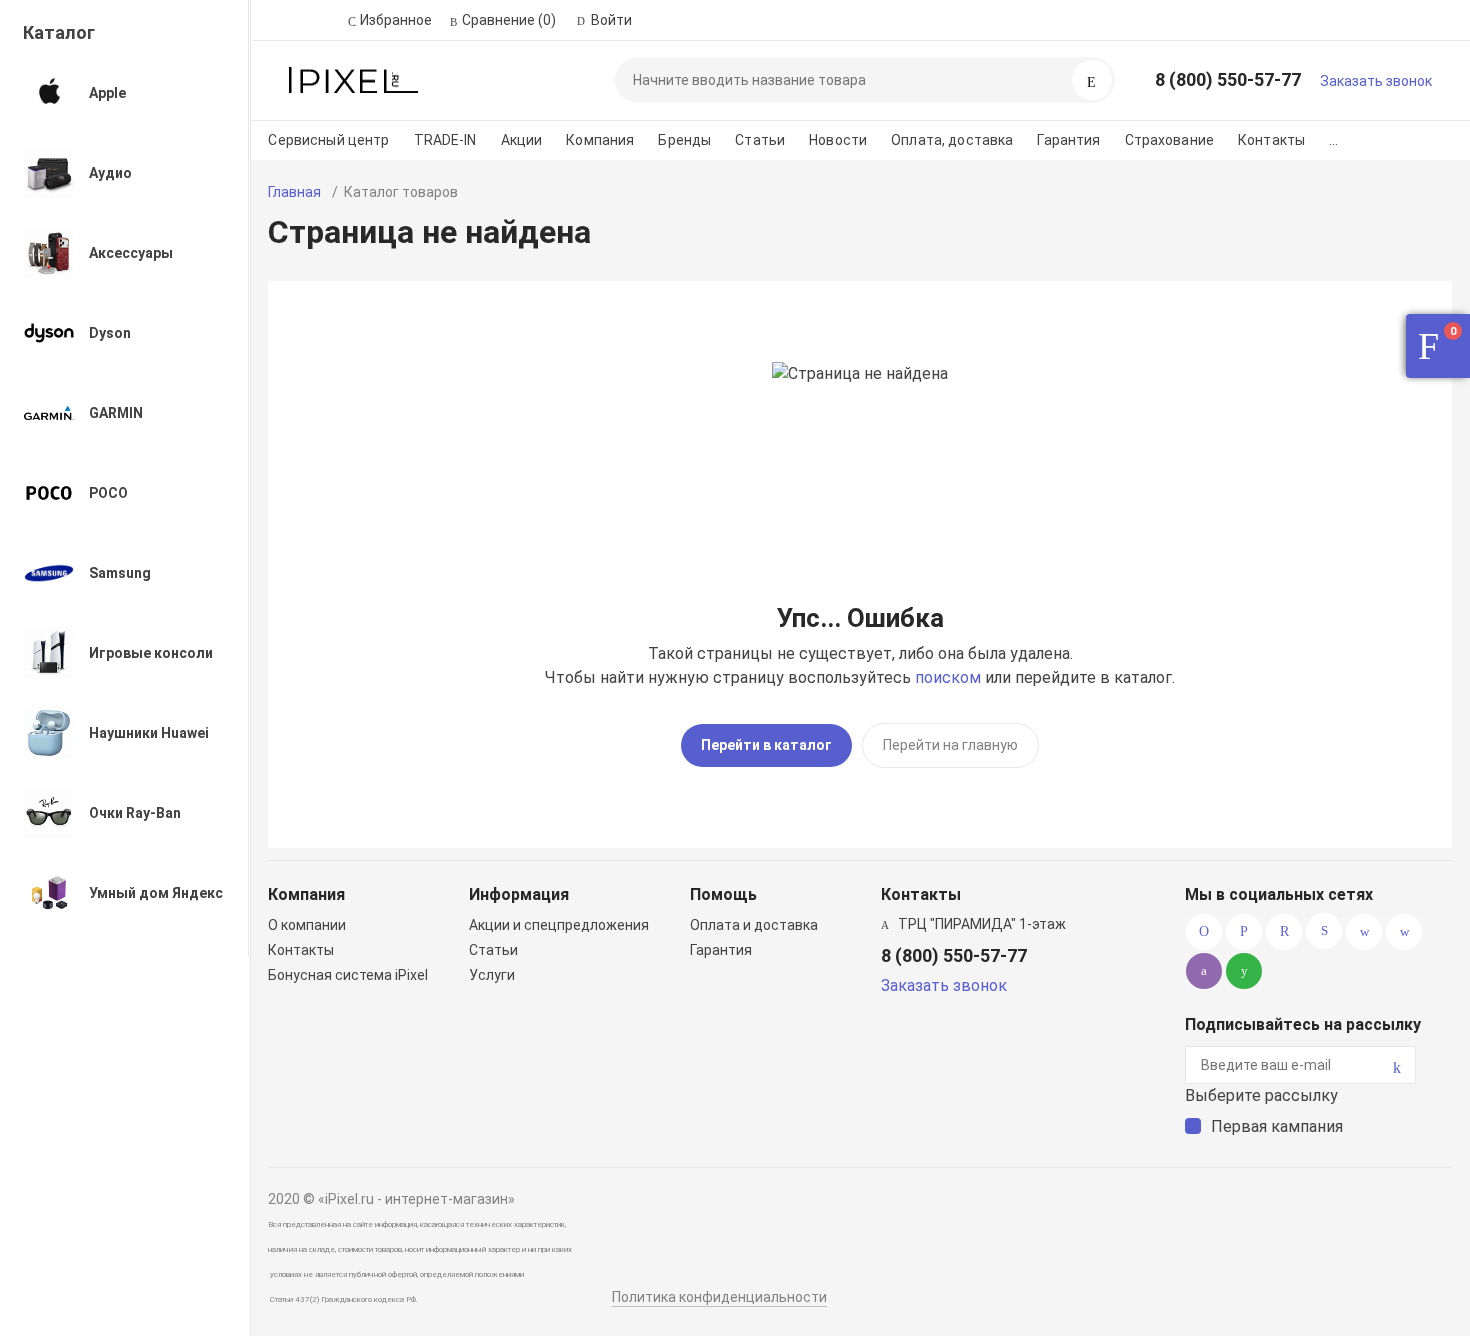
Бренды (684, 140)
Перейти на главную (950, 745)
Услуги (492, 975)
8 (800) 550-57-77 (1228, 79)
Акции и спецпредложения (559, 925)
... (1333, 140)
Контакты (1271, 140)
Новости (838, 140)
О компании (307, 925)
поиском (948, 677)
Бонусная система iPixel (348, 975)
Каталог (59, 32)
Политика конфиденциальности (719, 1297)
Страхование (1170, 140)
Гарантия (1068, 140)
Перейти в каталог (766, 745)
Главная (294, 192)
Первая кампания (1277, 1126)
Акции (522, 140)
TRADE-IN (445, 140)
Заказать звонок (1376, 81)
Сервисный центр (328, 140)
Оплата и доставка (754, 925)
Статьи (760, 140)
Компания (600, 140)
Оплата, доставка (952, 140)
